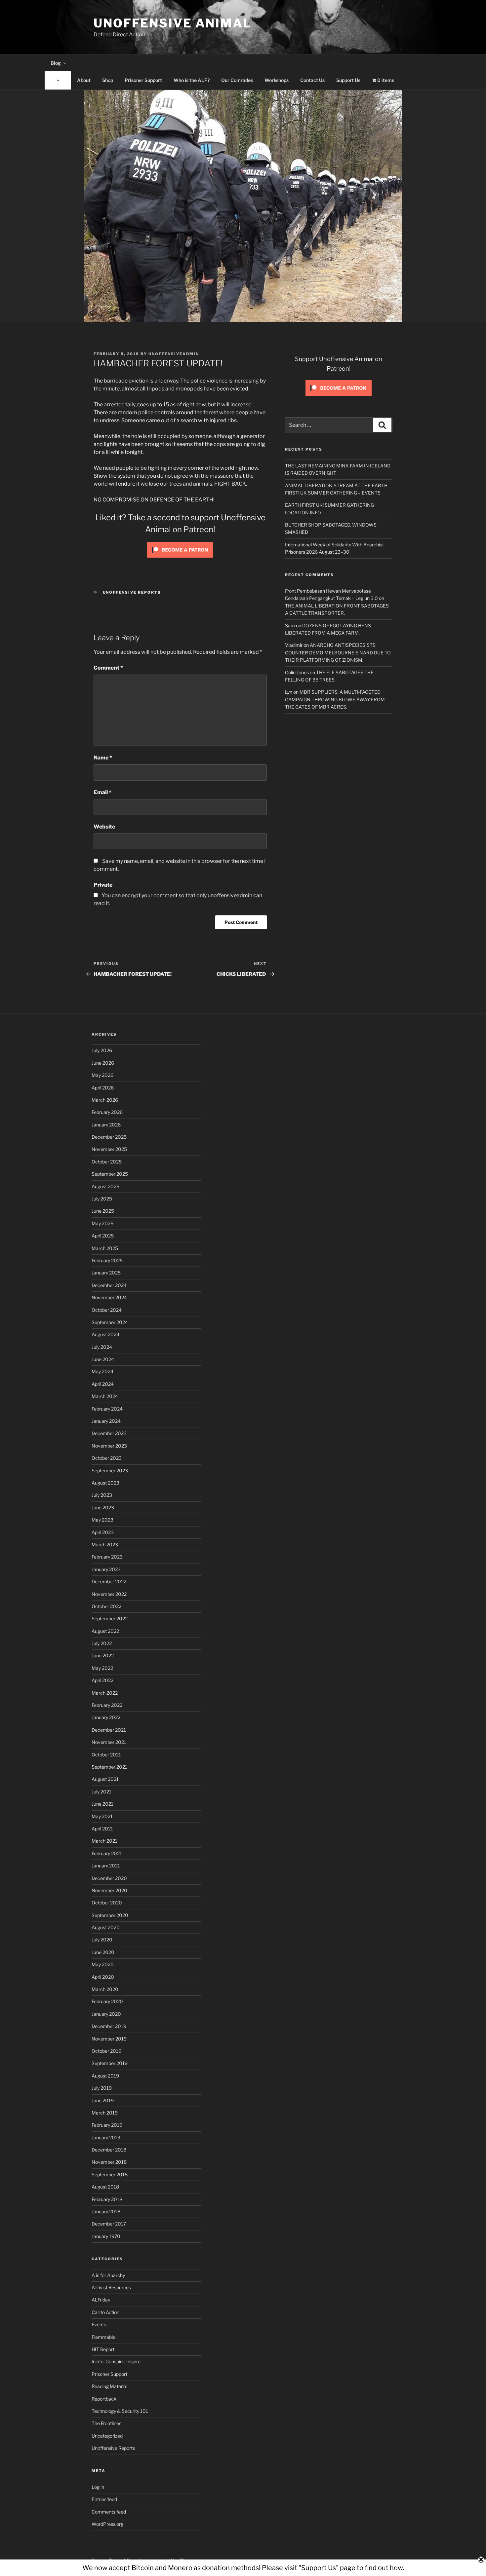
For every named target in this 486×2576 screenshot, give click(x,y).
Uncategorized (107, 2436)
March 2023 (105, 1545)
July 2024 (102, 1347)
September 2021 (109, 1767)
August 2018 (105, 2187)
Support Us (348, 80)
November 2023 (109, 1446)
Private (103, 885)
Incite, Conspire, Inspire (116, 2361)
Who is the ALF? (192, 80)
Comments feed (109, 2512)
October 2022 (106, 1606)
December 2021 (109, 1730)
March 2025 (105, 1248)
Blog (56, 63)
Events (99, 2324)
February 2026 (107, 1112)
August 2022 (105, 1631)
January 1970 (106, 2236)
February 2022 (107, 1705)
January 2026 (106, 1125)
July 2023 (102, 1495)
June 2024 (103, 1359)
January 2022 (106, 1717)
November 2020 (109, 1890)
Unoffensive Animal (173, 23)
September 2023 (110, 1471)
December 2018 (109, 2150)
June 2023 (103, 1508)
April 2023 (103, 1532)
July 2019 (102, 2088)
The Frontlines (106, 2423)
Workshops (277, 80)
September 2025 (110, 1174)
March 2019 (105, 2113)
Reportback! (104, 2399)
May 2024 (102, 1371)
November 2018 (109, 2162)
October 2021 (106, 1755)
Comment (108, 668)
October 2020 (107, 1903)
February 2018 (107, 2199)
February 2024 (107, 1409)
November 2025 (109, 1149)
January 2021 (106, 1866)
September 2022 (110, 1619)
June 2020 (103, 1952)
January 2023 (106, 1569)
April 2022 (102, 1680)
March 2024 (105, 1396)
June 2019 (103, 2100)
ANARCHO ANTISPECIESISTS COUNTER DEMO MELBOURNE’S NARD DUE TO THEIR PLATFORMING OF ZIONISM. (338, 652)
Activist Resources (111, 2287)
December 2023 (109, 1433)
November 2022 (109, 1594)
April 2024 (103, 1384)
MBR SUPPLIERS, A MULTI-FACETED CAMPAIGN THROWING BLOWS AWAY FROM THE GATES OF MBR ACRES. (335, 699)
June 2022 (103, 1656)
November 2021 (109, 1742)
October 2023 (107, 1458)
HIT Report (103, 2349)
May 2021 (102, 1816)
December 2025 (109, 1137)
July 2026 (102, 1050)
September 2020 (110, 1915)
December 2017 (109, 2224)
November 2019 (109, 2039)
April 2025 (103, 1236)
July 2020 (102, 1940)
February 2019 (107, 2125)
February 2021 (107, 1853)
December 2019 (109, 2026)
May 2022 (102, 1668)
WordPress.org (107, 2524)
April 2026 (103, 1088)
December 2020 (109, 1878)
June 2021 (102, 1804)
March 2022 (105, 1693)
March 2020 (105, 1989)
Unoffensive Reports (132, 592)
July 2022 (102, 1643)
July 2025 (102, 1199)
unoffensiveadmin (174, 354)
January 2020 (106, 2014)
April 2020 (103, 1977)
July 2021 (101, 1792)
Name (103, 758)
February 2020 (107, 2001)
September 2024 (110, 1322)
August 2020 (106, 1927)
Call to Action (105, 2312)
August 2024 (105, 1334)
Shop (108, 80)
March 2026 (105, 1100)
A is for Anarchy (108, 2275)
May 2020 (103, 1964)
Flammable (103, 2337)
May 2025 (102, 1223)
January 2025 (106, 1273)
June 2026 (103, 1063)
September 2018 (110, 2174)
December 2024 (109, 1285)
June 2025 (103, 1211)
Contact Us (312, 80)
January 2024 (106, 1421)
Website (104, 827)
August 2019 (105, 2076)
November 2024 (109, 1297)
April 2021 (102, 1829)
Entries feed (104, 2499)
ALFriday (101, 2300)
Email (102, 792)
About (84, 80)
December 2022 (109, 1582)
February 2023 (107, 1557)
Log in (98, 2487)
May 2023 (102, 1520)
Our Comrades (237, 80)
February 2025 (107, 1260)
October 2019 (106, 2051)
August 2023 (105, 1483)
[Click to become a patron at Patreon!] (180, 559)
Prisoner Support (143, 80)
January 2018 (106, 2211)
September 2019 (110, 2063)
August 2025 (105, 1186)
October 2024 (107, 1310)
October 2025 (107, 1162)
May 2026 (102, 1075)
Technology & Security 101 (120, 2411)
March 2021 (104, 1841)
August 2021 (105, 1779)
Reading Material (109, 2386)
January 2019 (106, 2137)
